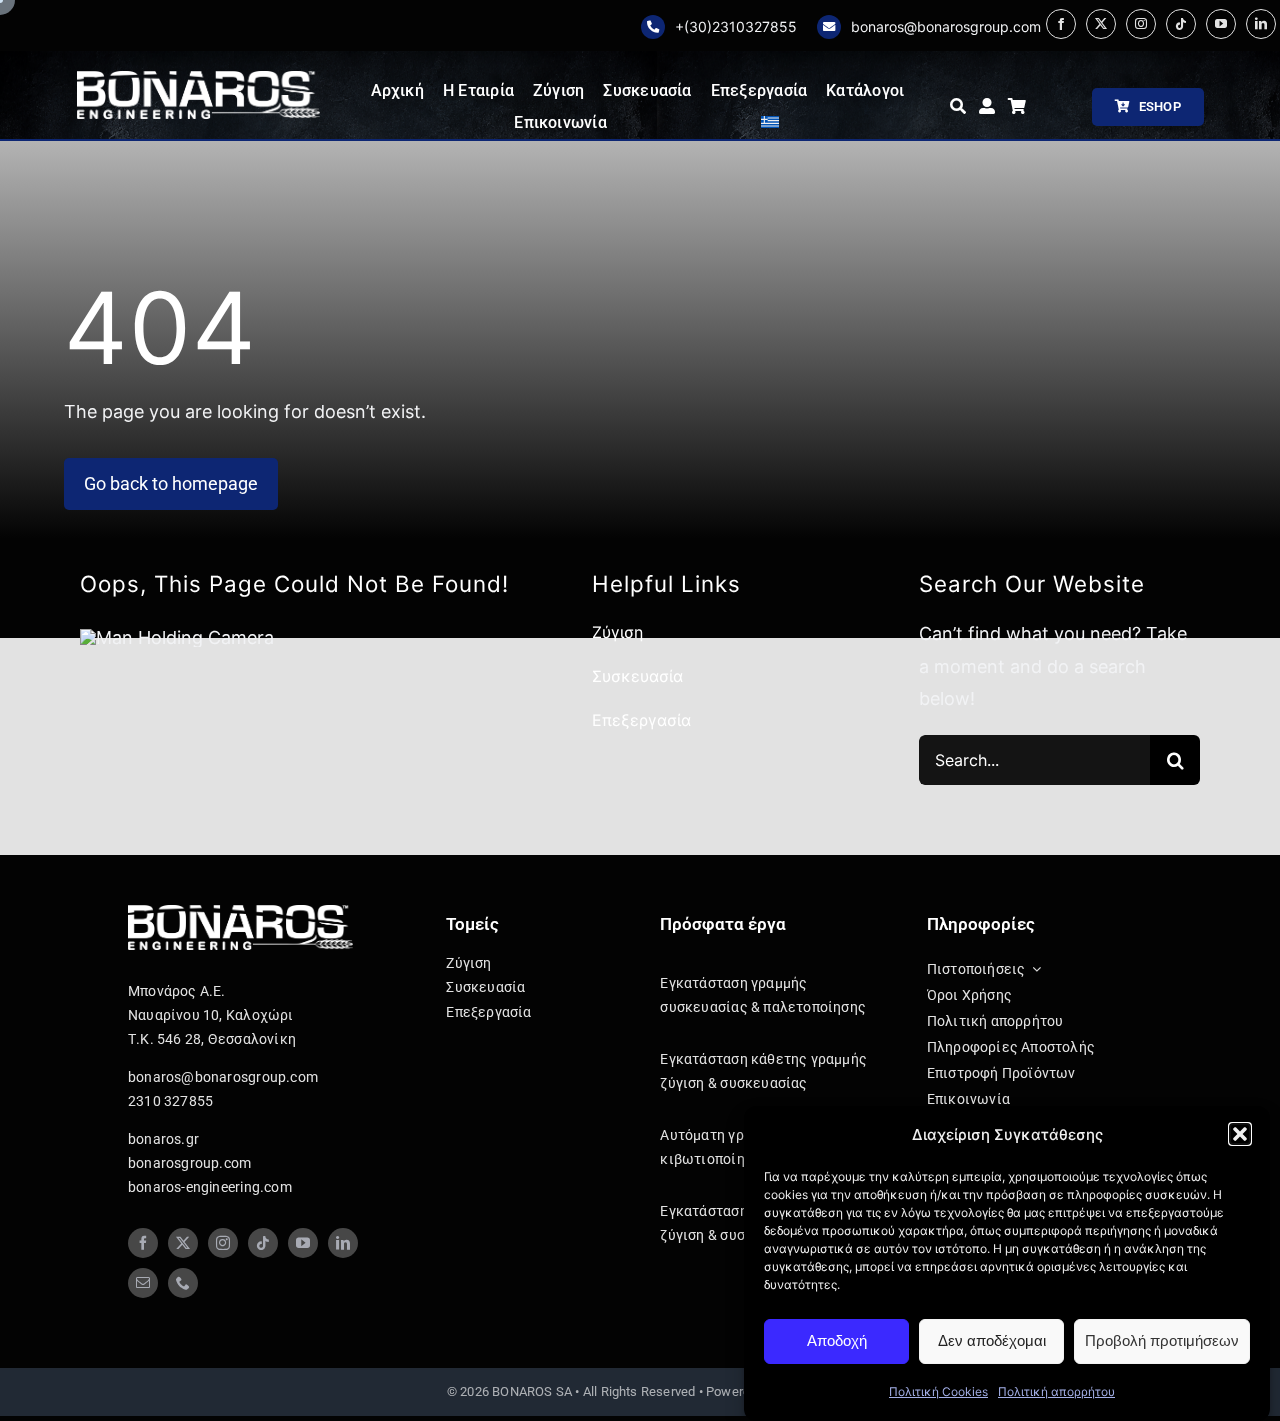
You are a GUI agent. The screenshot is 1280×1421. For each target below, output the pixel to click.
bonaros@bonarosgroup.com (946, 26)
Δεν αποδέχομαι (992, 1340)
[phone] (183, 1283)
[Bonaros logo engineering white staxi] (198, 79)
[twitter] (1101, 24)
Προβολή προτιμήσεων (1162, 1340)
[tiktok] (1181, 24)
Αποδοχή (837, 1340)
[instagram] (1141, 24)
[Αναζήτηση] (958, 107)
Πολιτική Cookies (938, 1391)
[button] (1240, 1134)
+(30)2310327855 (736, 26)
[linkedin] (1261, 24)
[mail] (143, 1283)
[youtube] (1221, 24)
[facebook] (1061, 24)
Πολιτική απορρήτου (1056, 1391)
